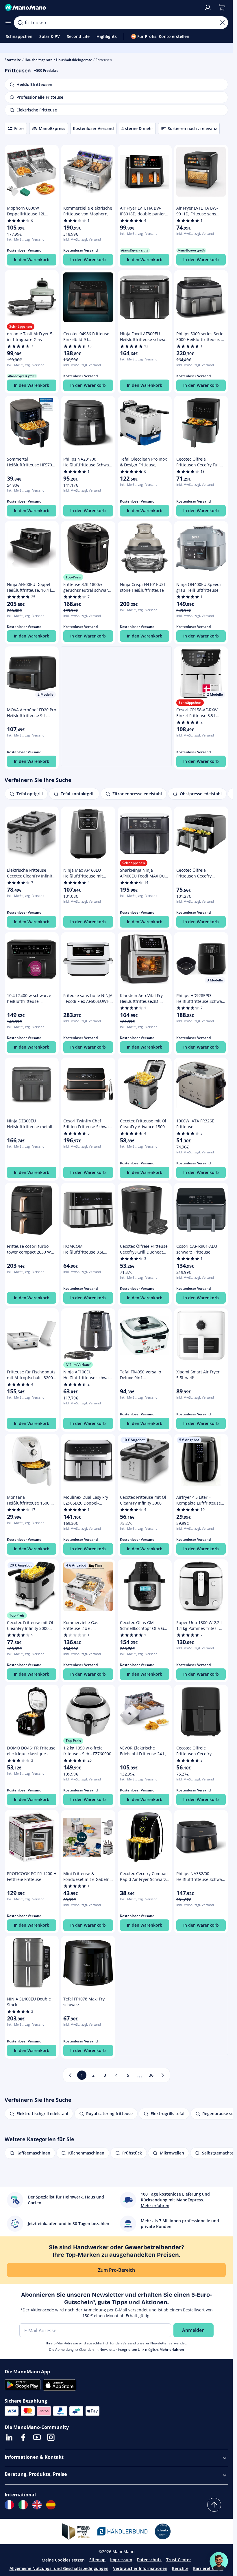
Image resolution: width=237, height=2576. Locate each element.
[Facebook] (23, 2437)
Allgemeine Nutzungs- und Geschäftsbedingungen (59, 2568)
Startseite (13, 60)
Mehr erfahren (172, 2349)
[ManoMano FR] (9, 2505)
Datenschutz (149, 2560)
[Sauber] (222, 23)
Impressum (121, 2560)
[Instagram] (51, 2437)
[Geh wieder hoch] (214, 2505)
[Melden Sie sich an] (208, 8)
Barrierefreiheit (208, 2568)
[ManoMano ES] (51, 2505)
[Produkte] (8, 23)
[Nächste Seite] (163, 2075)
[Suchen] (20, 23)
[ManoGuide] (219, 2561)
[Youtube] (37, 2437)
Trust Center (179, 2560)
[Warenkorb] (222, 8)
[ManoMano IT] (23, 2505)
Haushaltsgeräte (39, 60)
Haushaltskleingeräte (74, 60)
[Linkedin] (9, 2437)
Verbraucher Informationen (140, 2568)
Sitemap (97, 2560)
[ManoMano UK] (37, 2505)
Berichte (180, 2568)
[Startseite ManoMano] (102, 8)
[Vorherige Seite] (70, 2075)
